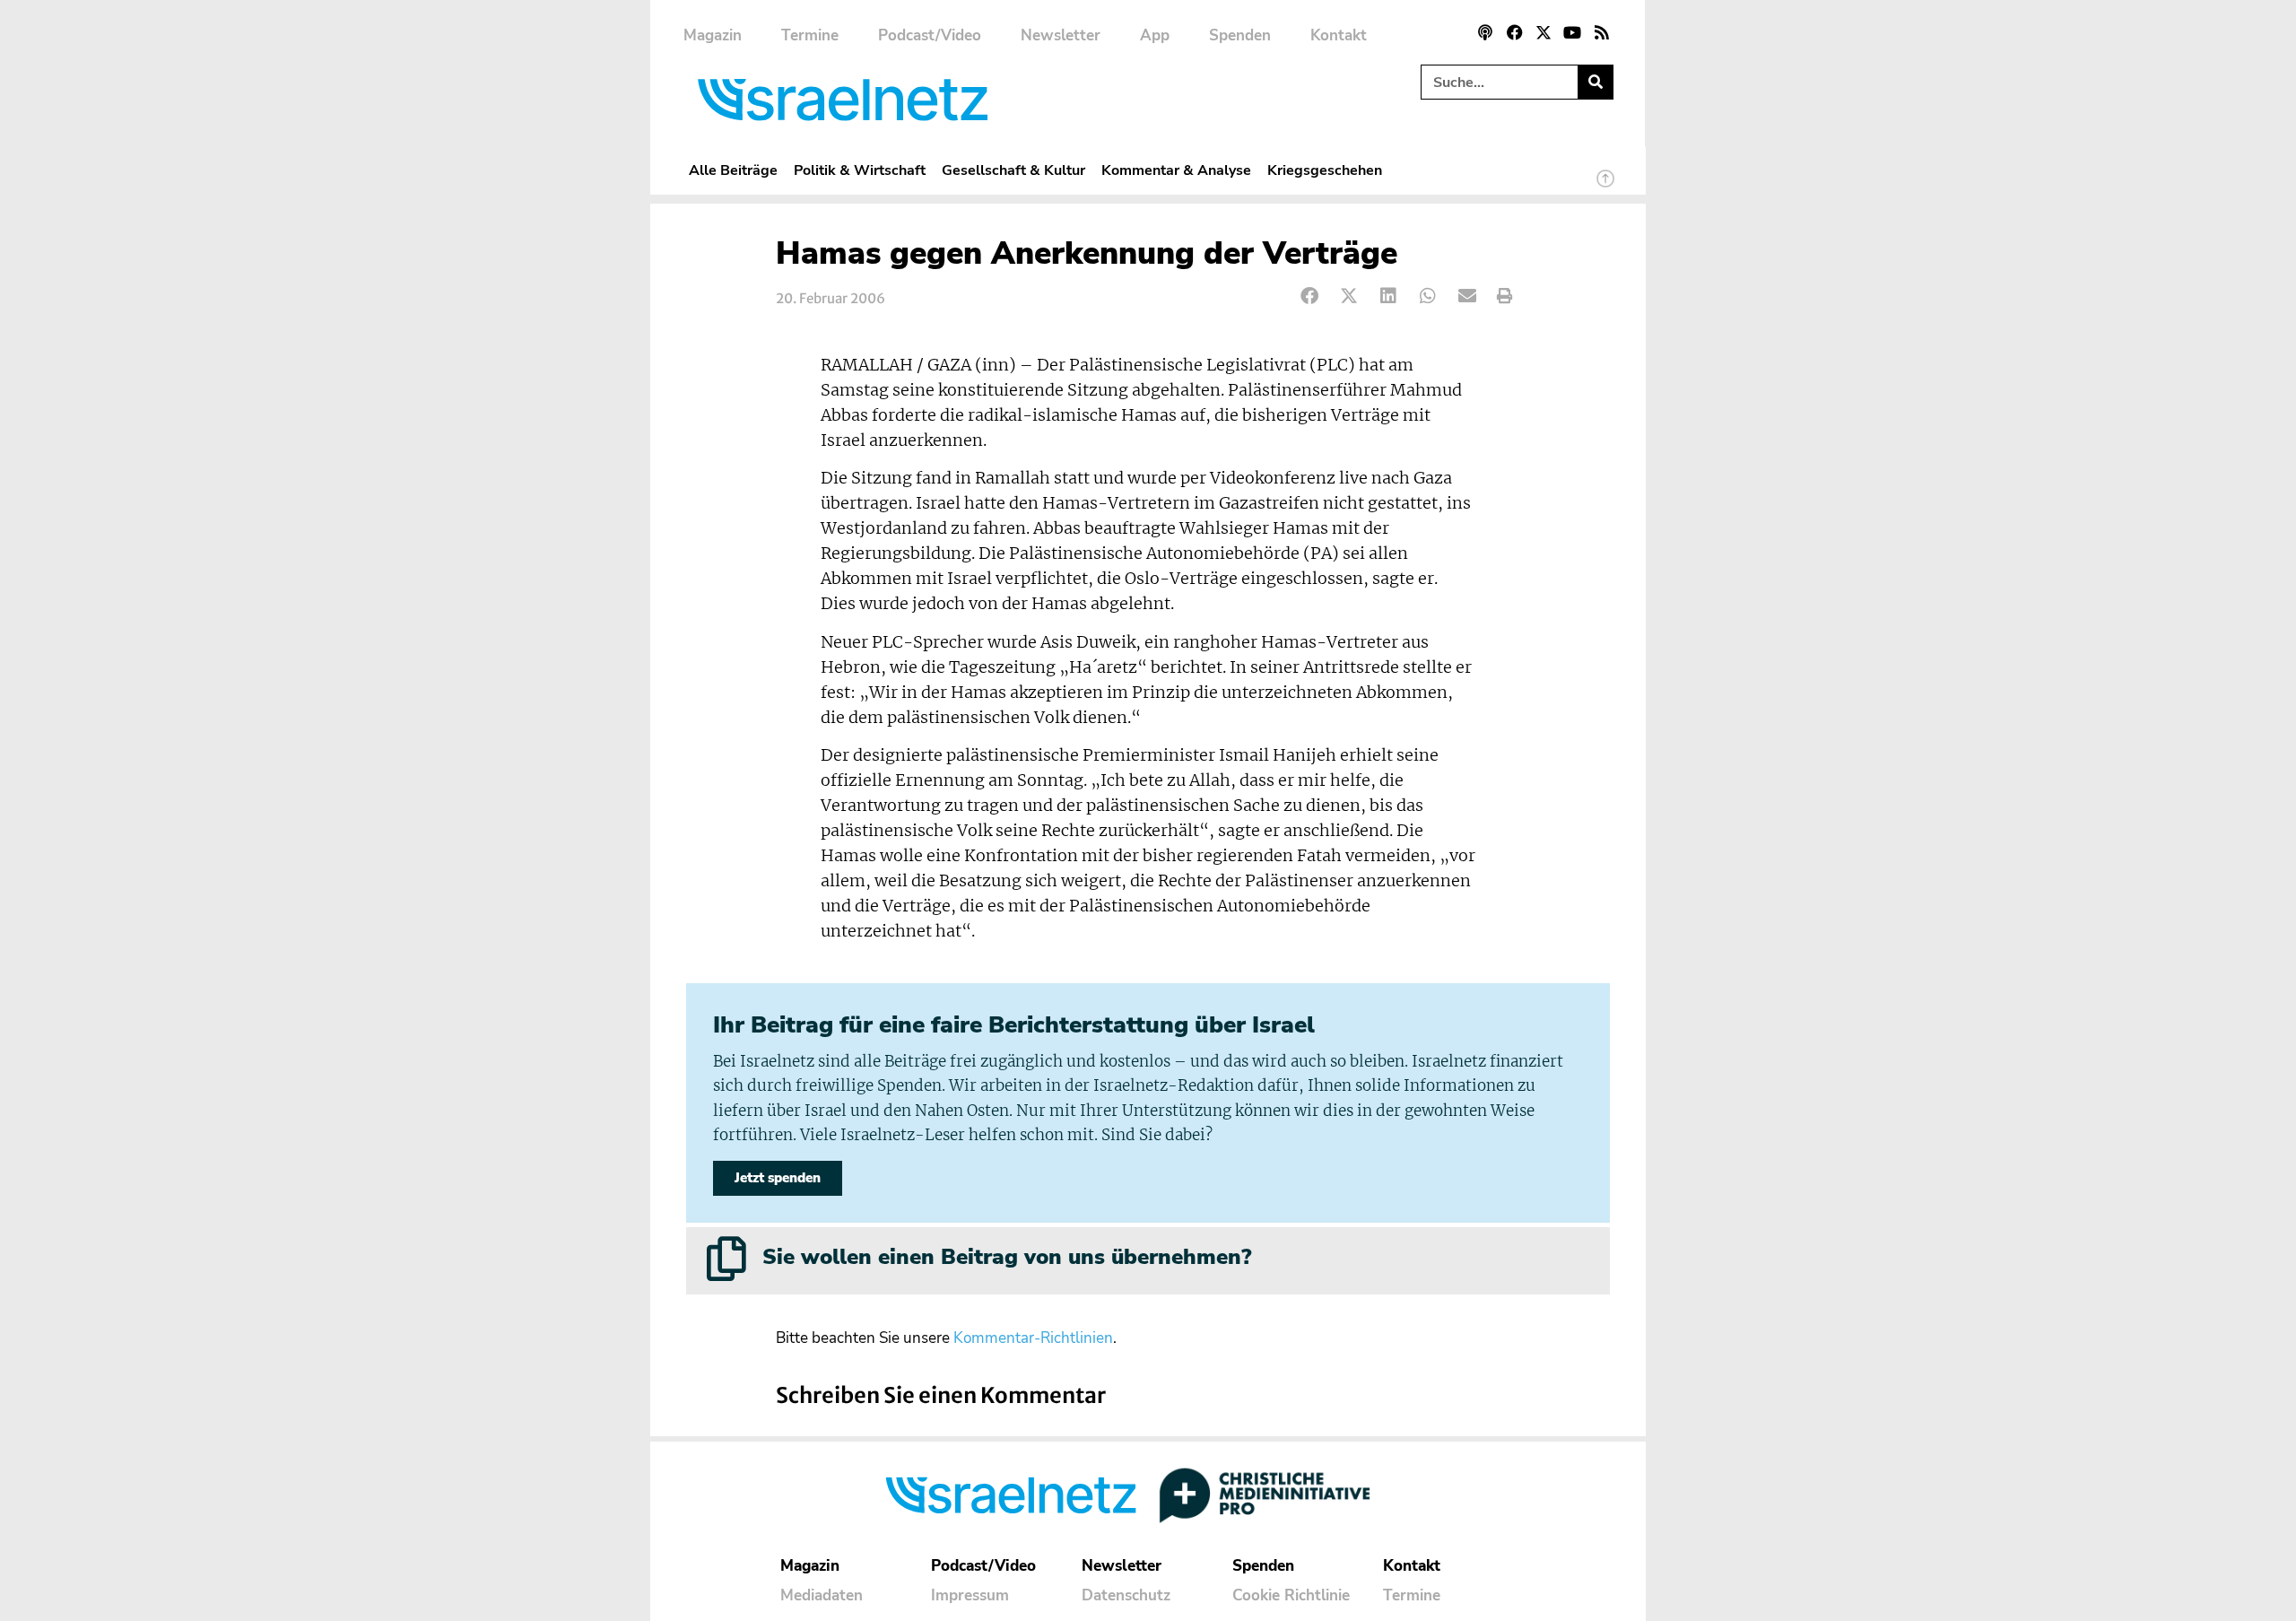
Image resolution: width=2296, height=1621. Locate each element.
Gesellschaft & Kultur (1013, 170)
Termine (810, 35)
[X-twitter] (1544, 32)
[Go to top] (1605, 187)
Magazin (713, 35)
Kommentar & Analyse (1176, 170)
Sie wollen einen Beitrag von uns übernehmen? (1007, 1257)
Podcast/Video (930, 35)
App (1155, 35)
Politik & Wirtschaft (860, 170)
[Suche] (1595, 82)
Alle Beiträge (733, 170)
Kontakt (1339, 35)
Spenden (1240, 35)
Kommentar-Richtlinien (1033, 1338)
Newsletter (1061, 35)
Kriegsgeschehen (1325, 170)
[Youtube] (1572, 32)
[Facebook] (1514, 32)
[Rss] (1602, 32)
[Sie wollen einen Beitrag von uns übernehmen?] (726, 1259)
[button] (1310, 296)
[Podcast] (1485, 32)
